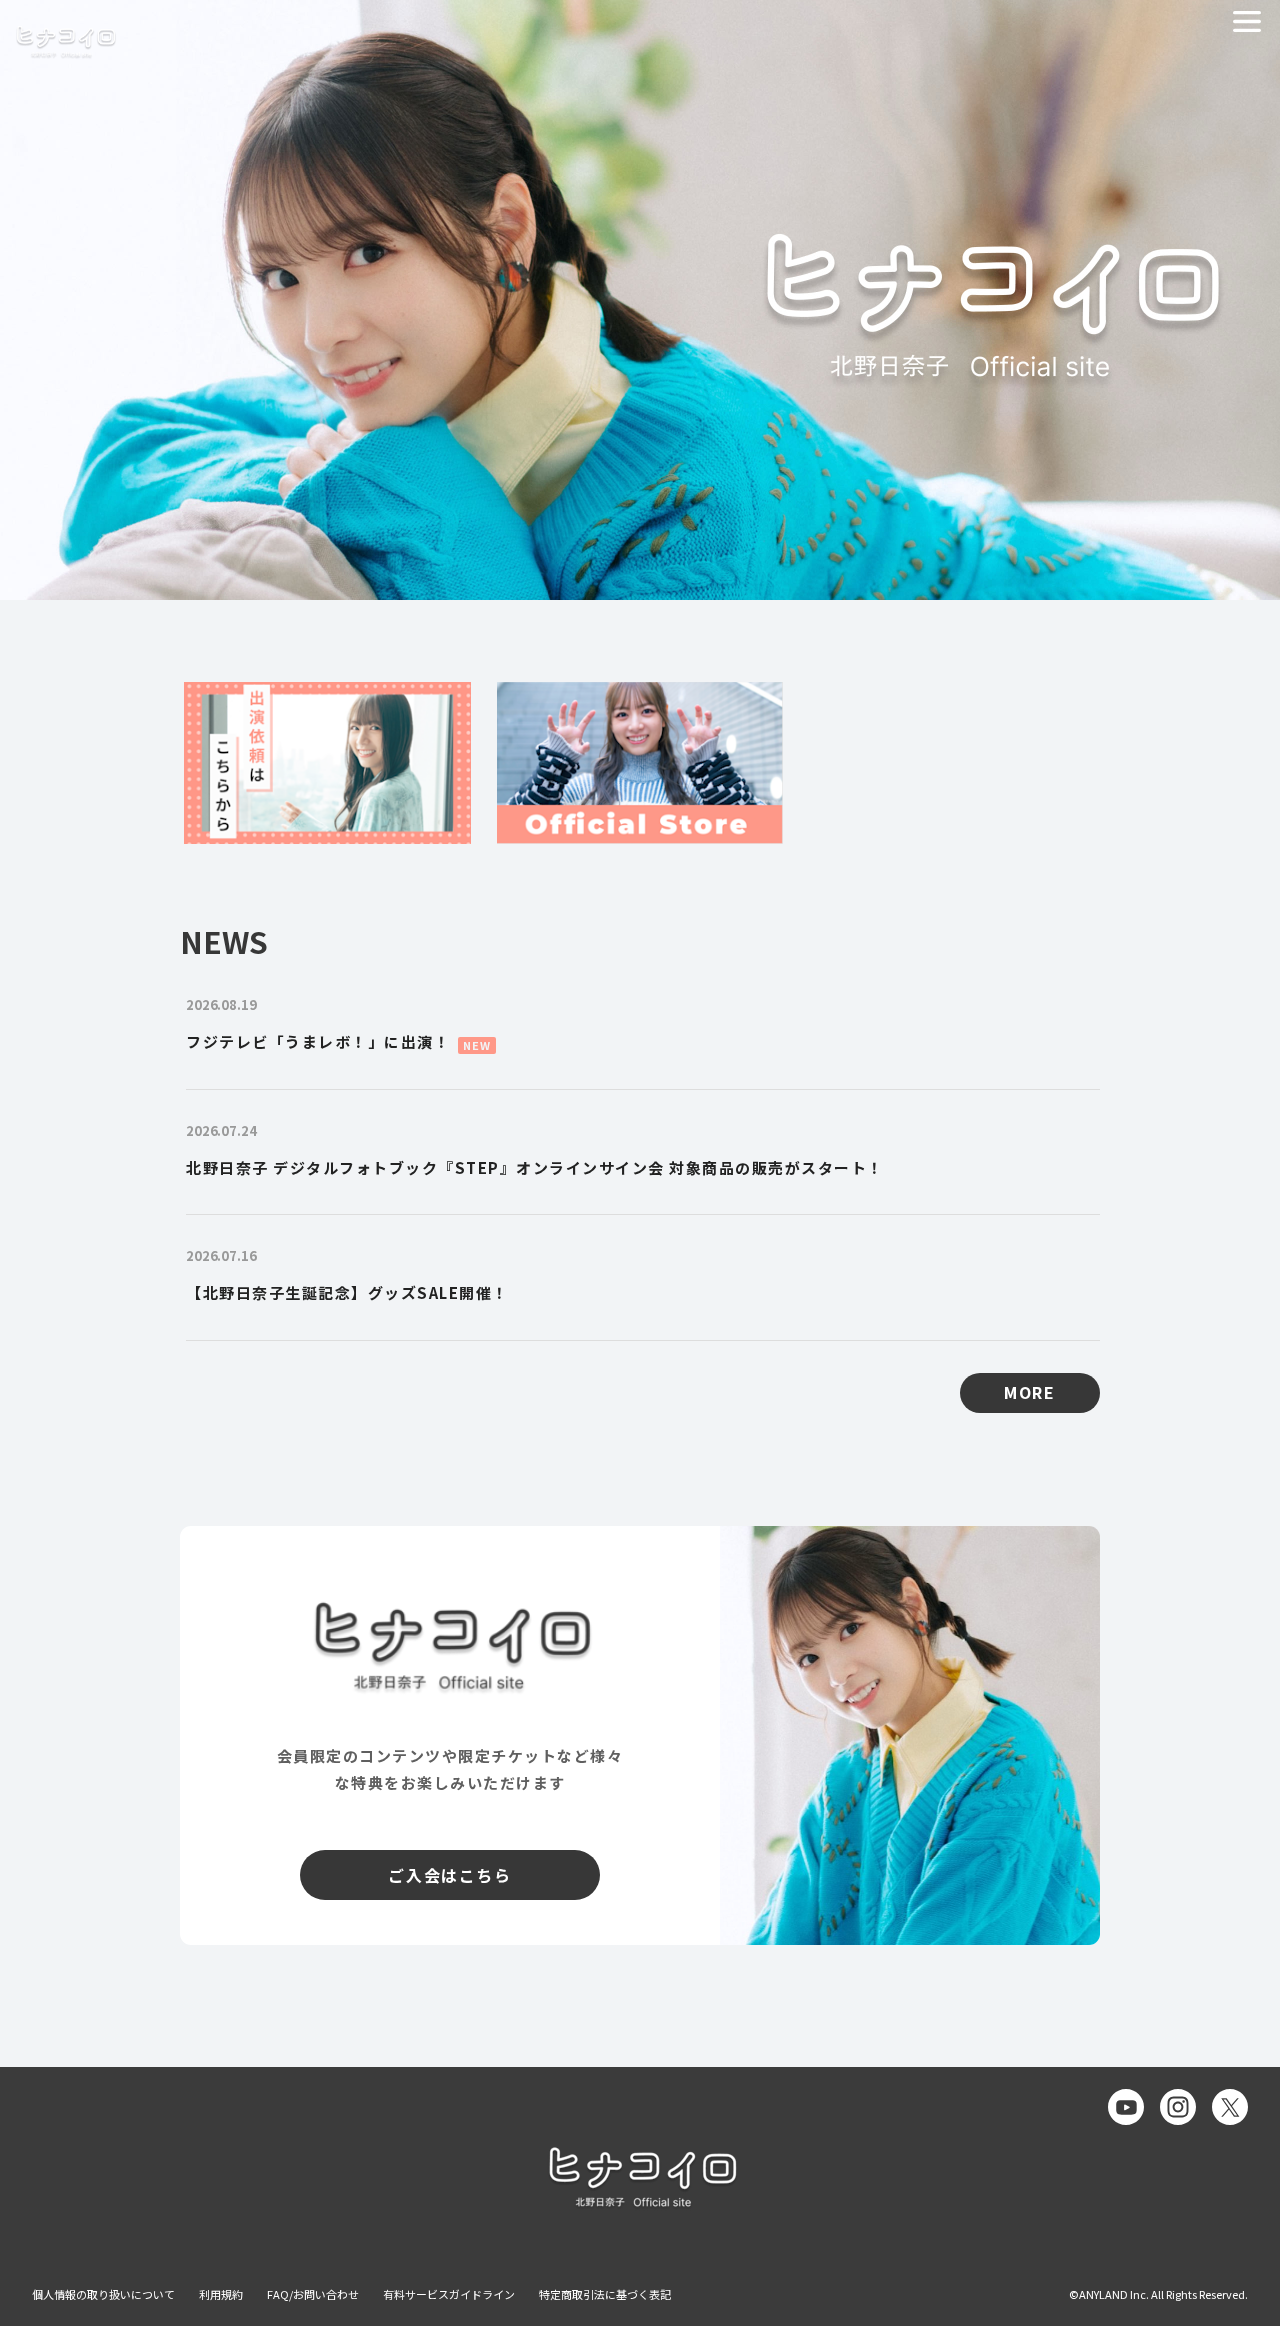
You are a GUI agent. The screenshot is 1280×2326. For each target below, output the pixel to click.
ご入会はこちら (449, 1875)
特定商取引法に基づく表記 (605, 2294)
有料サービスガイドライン (449, 2294)
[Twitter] (1230, 2107)
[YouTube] (1126, 2107)
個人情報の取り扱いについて (103, 2294)
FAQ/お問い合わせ (313, 2294)
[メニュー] (1247, 21)
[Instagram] (1178, 2107)
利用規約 (221, 2294)
